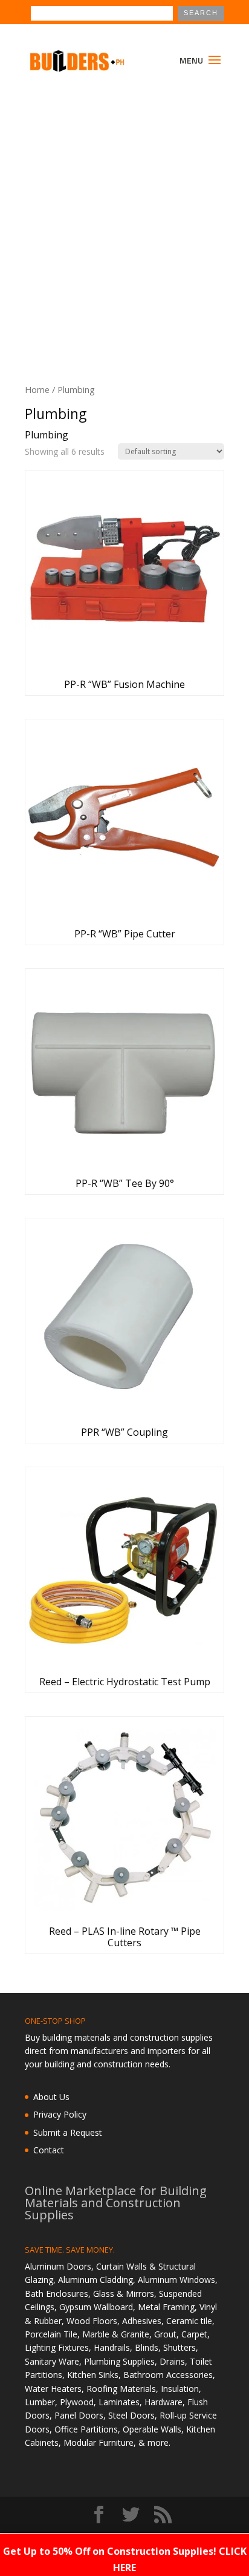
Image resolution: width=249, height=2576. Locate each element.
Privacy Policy (60, 2114)
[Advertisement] (124, 216)
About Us (51, 2097)
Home (37, 389)
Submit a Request (68, 2132)
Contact (49, 2150)
